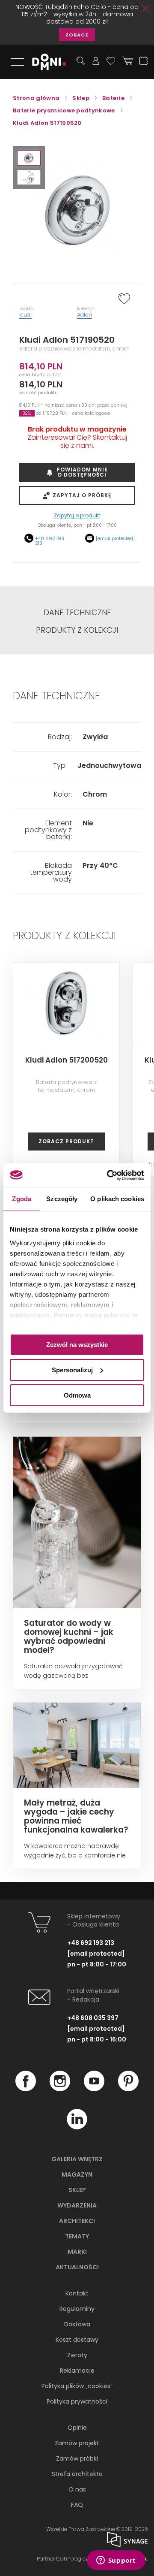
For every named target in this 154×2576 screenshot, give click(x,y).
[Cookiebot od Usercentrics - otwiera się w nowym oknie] (109, 1175)
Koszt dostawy (77, 2340)
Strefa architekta (77, 2474)
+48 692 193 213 (50, 541)
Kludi (25, 315)
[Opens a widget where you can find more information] (116, 2561)
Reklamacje (77, 2371)
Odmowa (77, 1395)
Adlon (84, 315)
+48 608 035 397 (93, 2018)
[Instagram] (60, 2089)
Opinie (77, 2428)
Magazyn (77, 2174)
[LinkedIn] (77, 2127)
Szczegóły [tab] (62, 1199)
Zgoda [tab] (22, 1199)
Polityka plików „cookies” (77, 2386)
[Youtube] (94, 2089)
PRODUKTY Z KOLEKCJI (77, 630)
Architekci (77, 2221)
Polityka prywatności (77, 2401)
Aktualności (77, 2267)
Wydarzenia (77, 2205)
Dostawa (77, 2324)
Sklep (77, 2190)
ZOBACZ (77, 35)
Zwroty (77, 2355)
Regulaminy (77, 2309)
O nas (77, 2489)
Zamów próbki (77, 2458)
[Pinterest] (128, 2089)
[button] (29, 158)
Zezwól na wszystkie (77, 1345)
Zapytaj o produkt (77, 516)
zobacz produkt (66, 1141)
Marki (77, 2252)
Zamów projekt (77, 2443)
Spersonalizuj (72, 1370)
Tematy (77, 2236)
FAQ (77, 2505)
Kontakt (77, 2293)
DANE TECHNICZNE (77, 613)
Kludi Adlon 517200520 (67, 1060)
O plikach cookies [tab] (117, 1199)
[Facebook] (26, 2089)
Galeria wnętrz (77, 2159)
